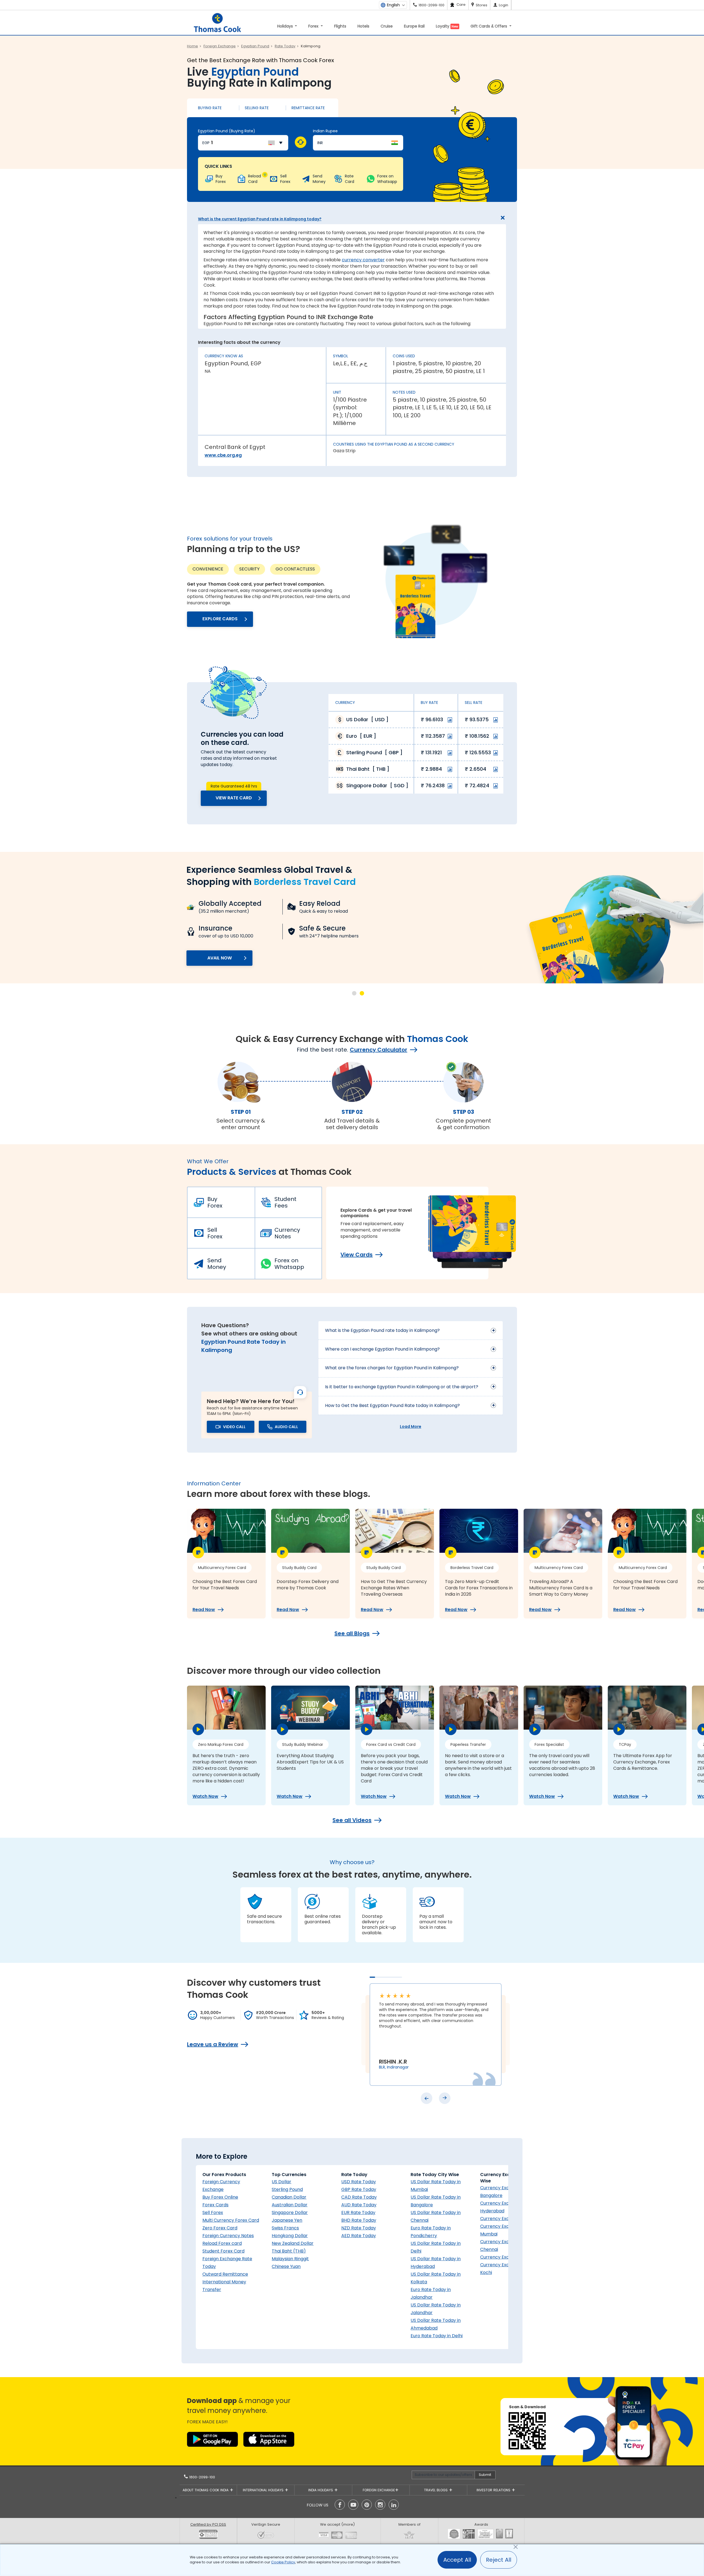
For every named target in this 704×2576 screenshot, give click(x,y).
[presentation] (427, 2098)
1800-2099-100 (202, 2477)
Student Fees (285, 1202)
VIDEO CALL (234, 1427)
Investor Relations (494, 2490)
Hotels (363, 26)
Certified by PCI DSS (208, 2524)
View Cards (357, 1255)
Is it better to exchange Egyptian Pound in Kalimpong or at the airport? (402, 1387)
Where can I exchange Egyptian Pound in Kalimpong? (382, 1349)
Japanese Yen (287, 2220)
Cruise (387, 26)
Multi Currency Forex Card (231, 2220)
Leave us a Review (213, 2044)
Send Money (217, 1264)
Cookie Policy (283, 2562)
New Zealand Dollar (293, 2243)
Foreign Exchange (379, 2490)
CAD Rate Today (359, 2197)
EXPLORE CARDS (220, 619)
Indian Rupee (325, 131)
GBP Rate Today (359, 2189)
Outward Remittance (225, 2274)
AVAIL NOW (220, 958)
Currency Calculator (379, 1050)
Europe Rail (414, 26)
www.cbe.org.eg (223, 455)
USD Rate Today (359, 2182)
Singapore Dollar (290, 2212)
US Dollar (281, 2182)
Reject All (499, 2560)
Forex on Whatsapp (289, 1264)
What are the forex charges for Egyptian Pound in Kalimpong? (392, 1368)
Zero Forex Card (220, 2228)
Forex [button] (314, 26)
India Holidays (321, 2490)
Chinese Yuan (286, 2266)
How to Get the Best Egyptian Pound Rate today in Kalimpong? (392, 1405)
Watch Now (205, 1796)
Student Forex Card (223, 2251)
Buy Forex (215, 1202)
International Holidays (264, 2490)
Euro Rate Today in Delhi (437, 2336)
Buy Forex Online (220, 2197)
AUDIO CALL (286, 1427)
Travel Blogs (436, 2490)
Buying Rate (210, 108)
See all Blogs (352, 1633)
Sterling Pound (287, 2189)
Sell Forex (215, 1233)
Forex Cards (215, 2205)
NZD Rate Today (359, 2228)
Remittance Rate (308, 108)
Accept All (457, 2560)
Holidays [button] (286, 26)
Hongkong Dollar (290, 2236)
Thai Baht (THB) (289, 2251)
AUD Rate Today (359, 2205)
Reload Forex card (222, 2243)
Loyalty (447, 26)
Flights (340, 26)
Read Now (204, 1610)
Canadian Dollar (289, 2197)
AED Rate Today (359, 2236)
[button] (354, 993)
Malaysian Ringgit (290, 2259)
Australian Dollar (290, 2205)
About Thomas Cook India (206, 2490)
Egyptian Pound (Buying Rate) (227, 131)
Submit (485, 2475)
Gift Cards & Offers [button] (489, 26)
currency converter (363, 260)
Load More (411, 1426)
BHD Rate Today (359, 2220)
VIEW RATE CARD (234, 798)
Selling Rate (257, 108)
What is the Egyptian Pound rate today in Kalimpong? (382, 1330)
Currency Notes (287, 1233)
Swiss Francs (285, 2228)
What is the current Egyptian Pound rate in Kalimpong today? (260, 219)
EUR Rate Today (358, 2212)
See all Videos (352, 1820)
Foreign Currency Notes (228, 2236)
